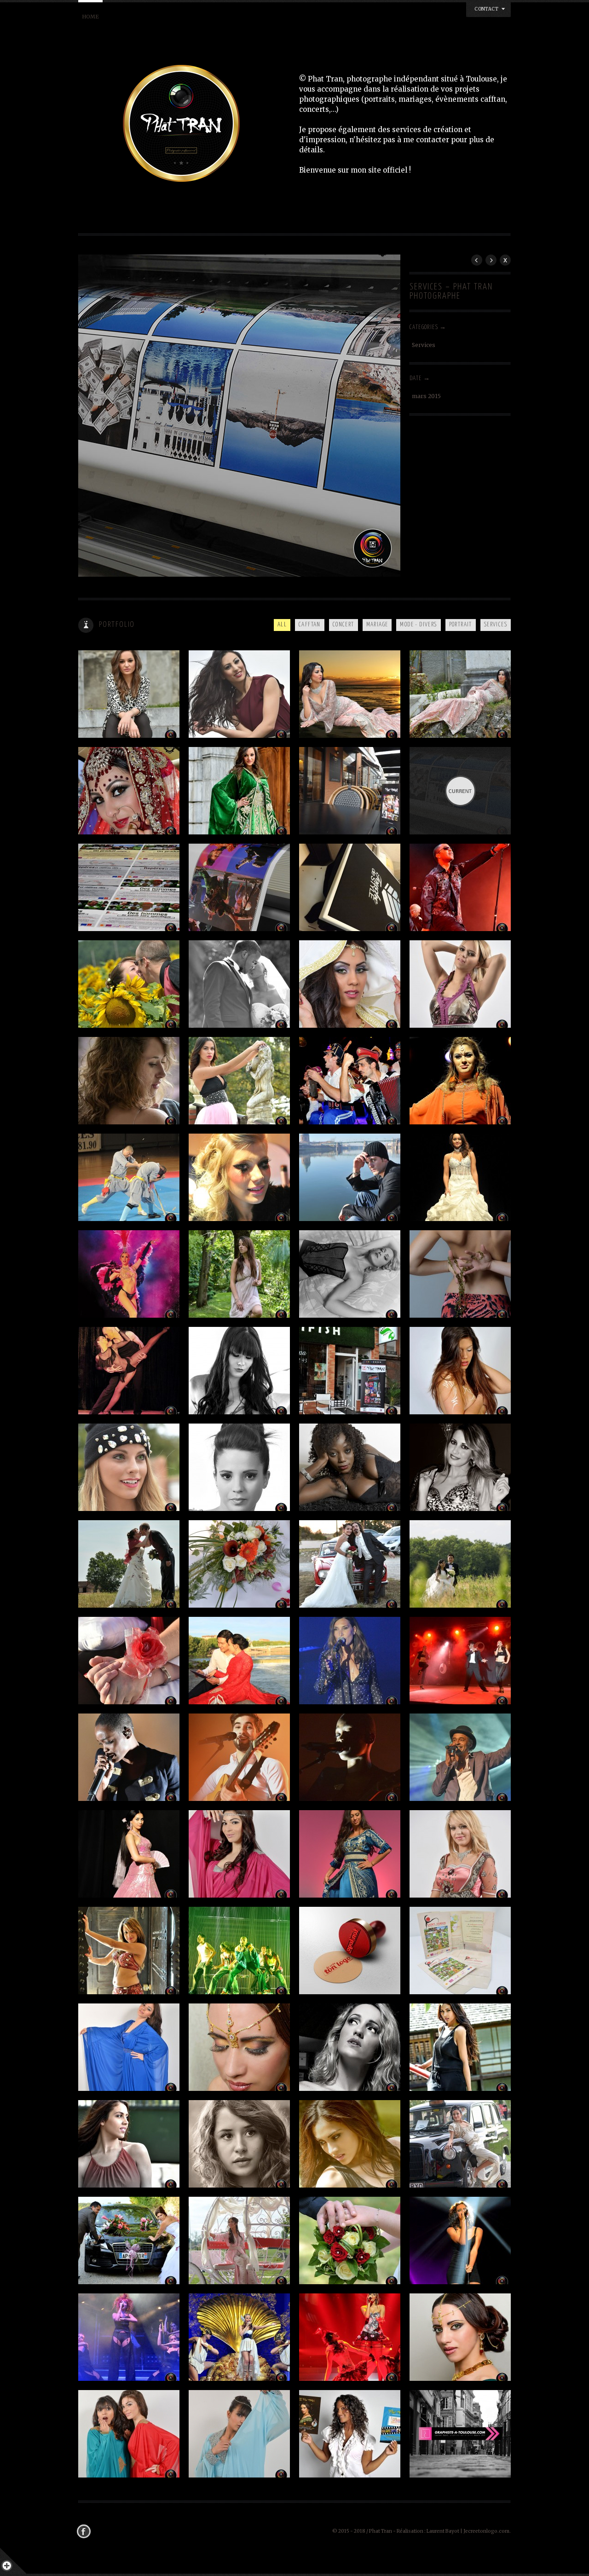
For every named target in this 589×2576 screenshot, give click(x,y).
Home (90, 17)
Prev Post (477, 260)
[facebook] (86, 2531)
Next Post (491, 260)
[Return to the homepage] (189, 125)
